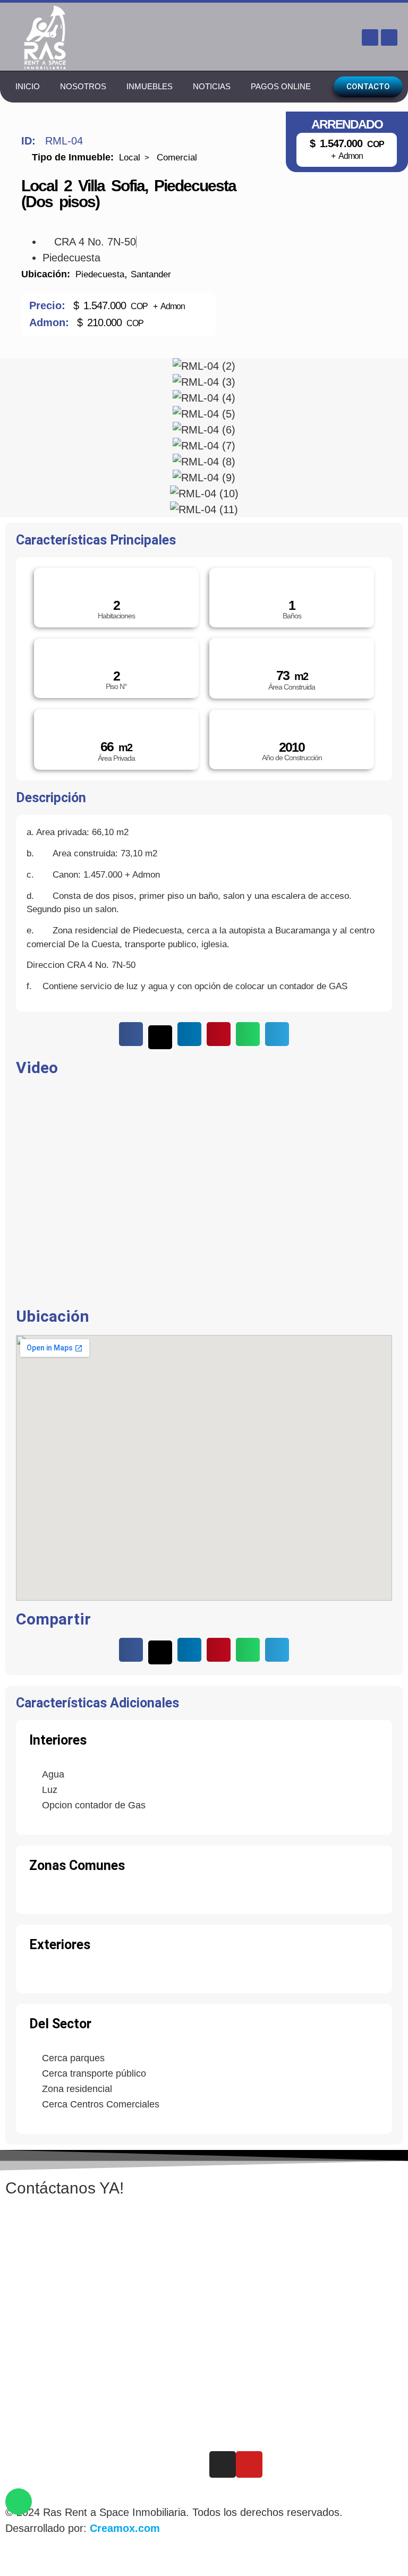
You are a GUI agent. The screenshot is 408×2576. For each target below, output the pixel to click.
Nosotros (83, 86)
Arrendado (347, 125)
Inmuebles (150, 86)
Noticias (212, 86)
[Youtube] (389, 37)
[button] (131, 1034)
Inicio (28, 86)
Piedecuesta (100, 274)
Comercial (177, 158)
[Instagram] (370, 37)
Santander (151, 274)
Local (130, 158)
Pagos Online (281, 86)
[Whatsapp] (19, 2502)
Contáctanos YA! (65, 2188)
